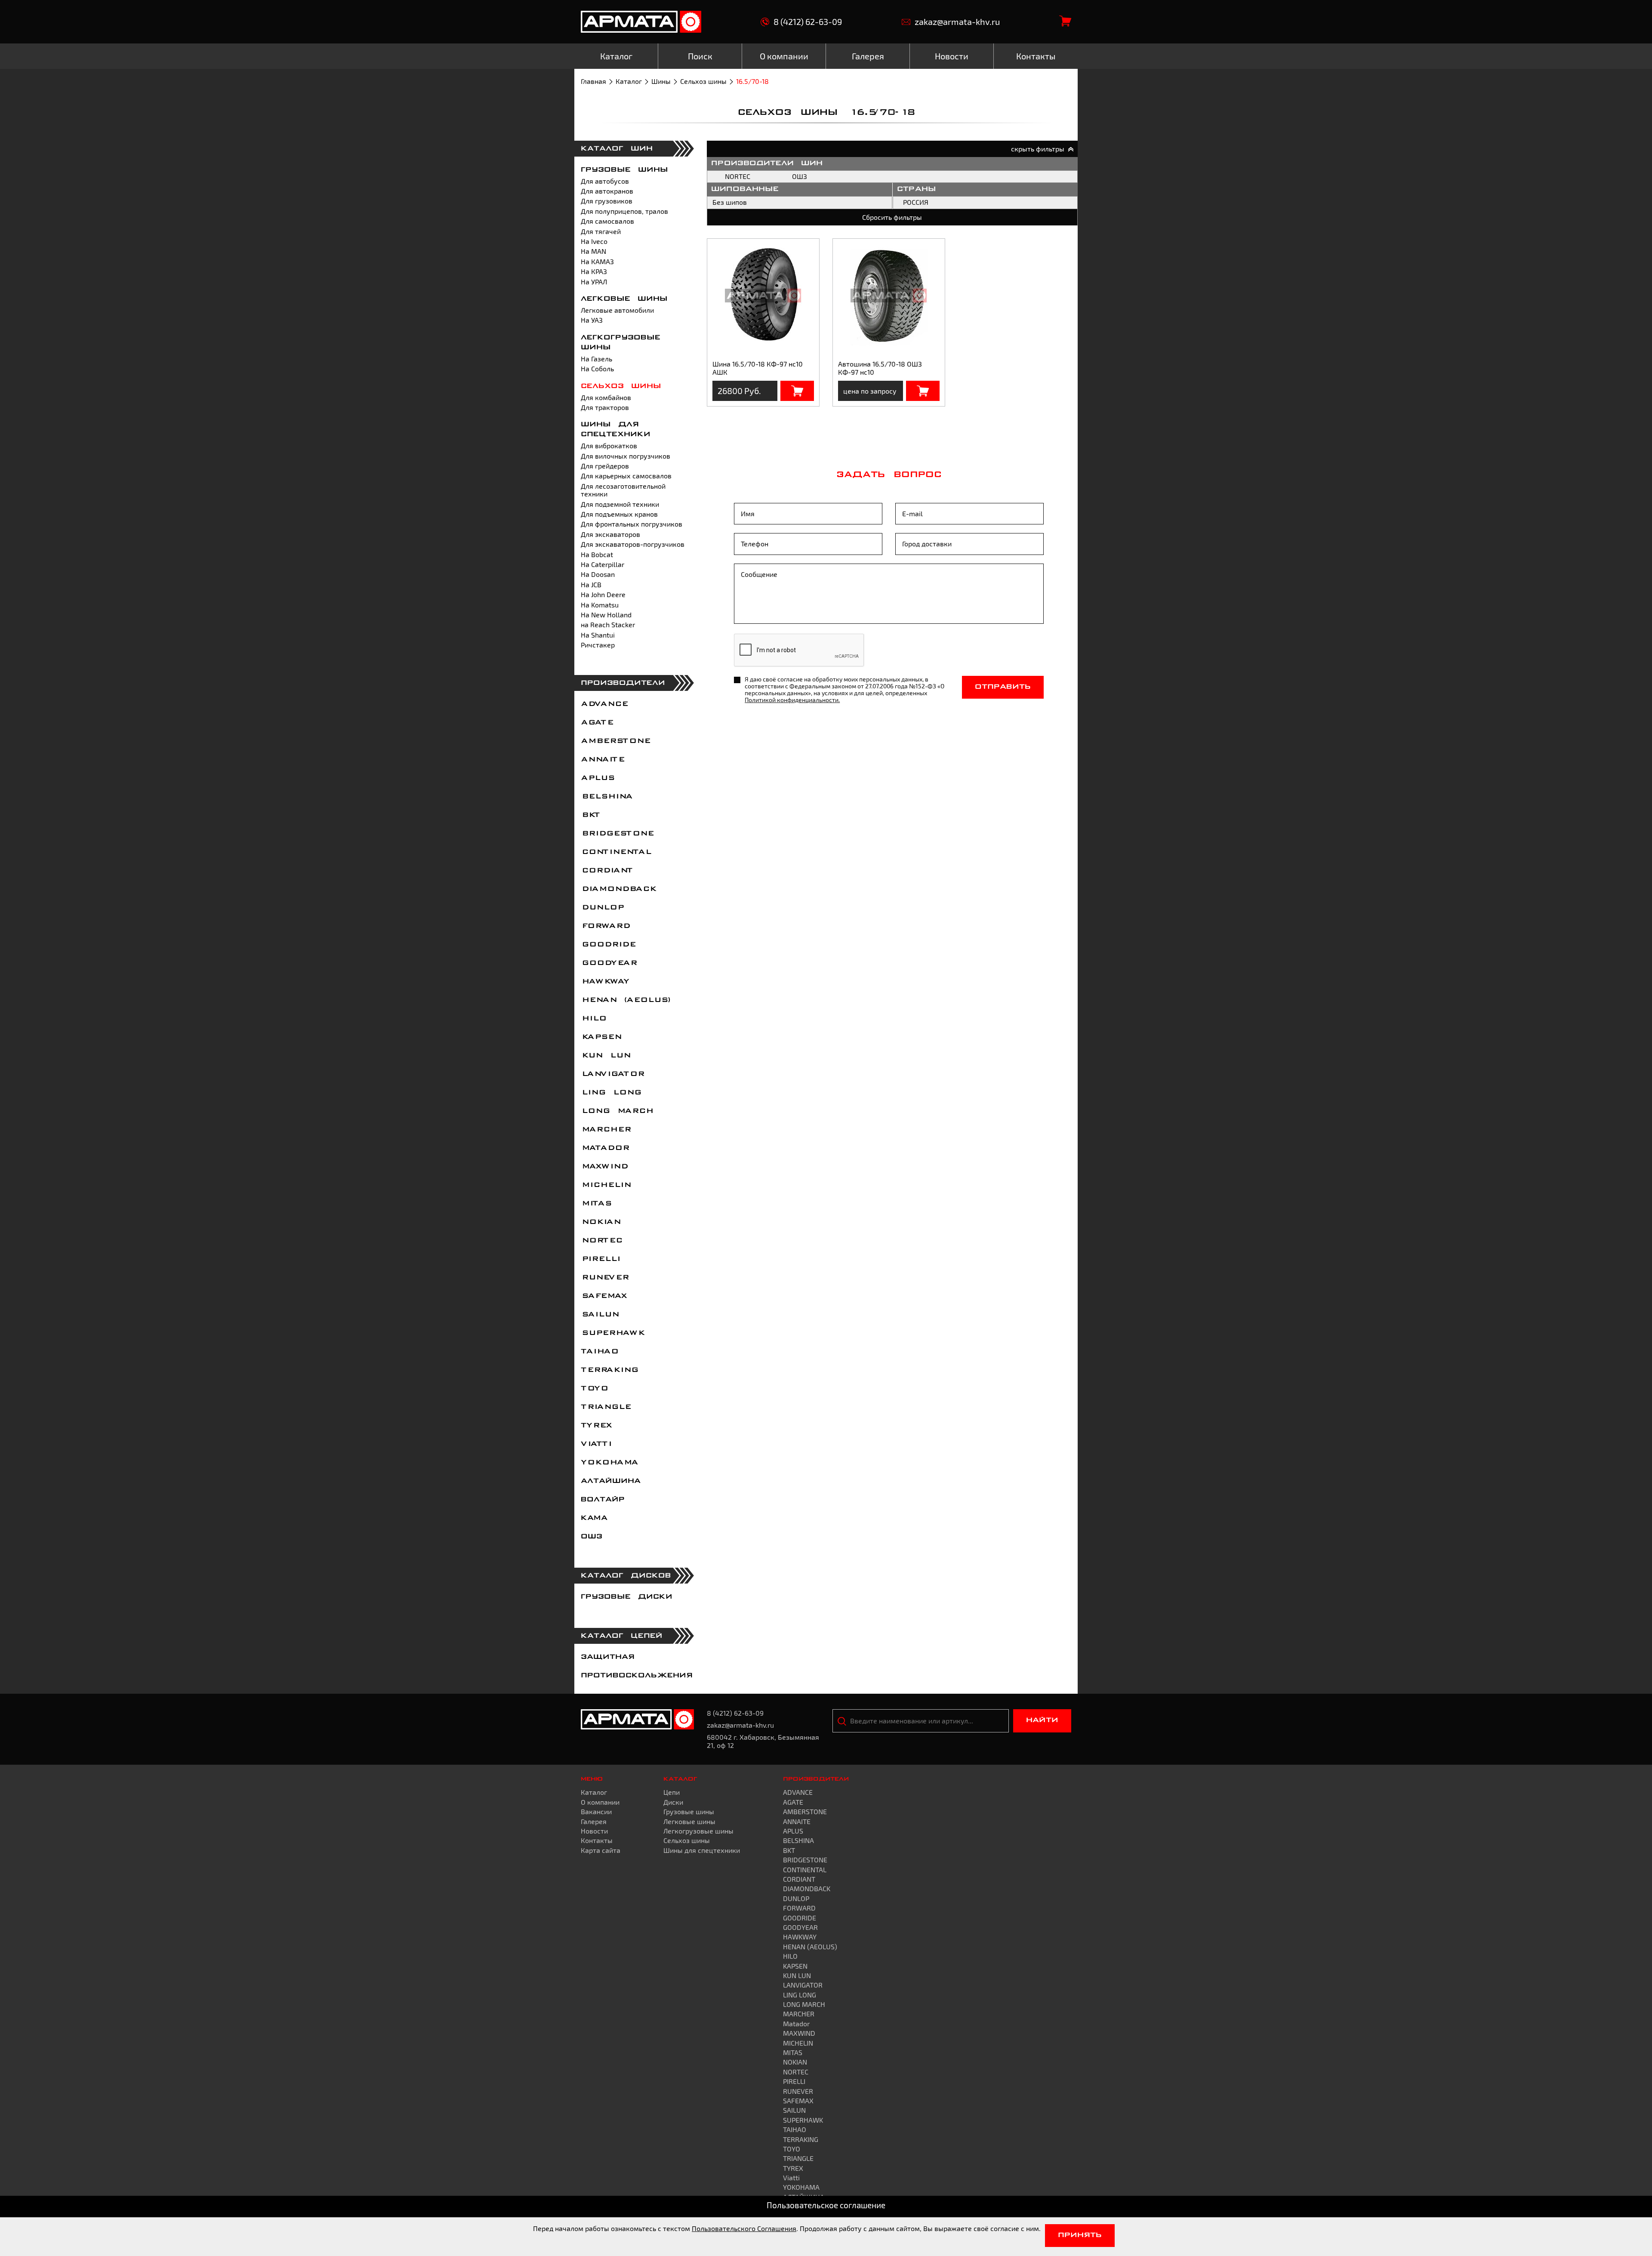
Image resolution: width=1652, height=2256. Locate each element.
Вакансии (596, 1811)
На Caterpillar (603, 564)
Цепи (672, 1792)
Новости (594, 1831)
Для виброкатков (609, 445)
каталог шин (617, 149)
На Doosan (598, 574)
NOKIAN (600, 1222)
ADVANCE (604, 704)
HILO (593, 1019)
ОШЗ (592, 1537)
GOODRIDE (608, 945)
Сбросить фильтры (892, 217)
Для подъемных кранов (619, 514)
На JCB (591, 584)
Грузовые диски (627, 1597)
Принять (1080, 2235)
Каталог (629, 81)
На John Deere (603, 594)
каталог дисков (626, 1576)
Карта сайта (601, 1850)
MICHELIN (606, 1185)
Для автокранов (607, 191)
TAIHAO (599, 1352)
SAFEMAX (604, 1296)
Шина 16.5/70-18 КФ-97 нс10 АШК (758, 368)
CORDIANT (607, 871)
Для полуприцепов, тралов (624, 211)
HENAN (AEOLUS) (626, 1000)
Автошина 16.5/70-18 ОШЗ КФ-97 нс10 (880, 368)
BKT (590, 815)
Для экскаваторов (610, 534)
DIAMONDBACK (618, 889)
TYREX (596, 1426)
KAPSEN (601, 1037)
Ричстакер (598, 645)
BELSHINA (606, 797)
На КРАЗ (594, 271)
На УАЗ (592, 320)
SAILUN (599, 1315)
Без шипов (730, 202)
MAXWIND (604, 1167)
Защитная (608, 1657)
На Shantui (598, 635)
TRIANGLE (606, 1407)
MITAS (596, 1204)
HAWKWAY (605, 982)
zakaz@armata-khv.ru (957, 22)
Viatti (596, 1444)
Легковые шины (624, 299)
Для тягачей (601, 231)
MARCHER (606, 1130)
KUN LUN (605, 1056)
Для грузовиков (607, 201)
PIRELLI (600, 1259)
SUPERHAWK (612, 1333)
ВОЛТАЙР (603, 1500)
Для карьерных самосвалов (626, 476)
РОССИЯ (916, 202)
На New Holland (606, 615)
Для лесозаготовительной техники (623, 490)
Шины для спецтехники (702, 1850)
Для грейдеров (605, 466)
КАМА (594, 1518)
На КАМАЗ (597, 261)
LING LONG (611, 1093)
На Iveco (594, 241)
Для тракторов (605, 407)
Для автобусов (605, 181)
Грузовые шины (624, 170)
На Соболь (597, 368)
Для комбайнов (606, 397)
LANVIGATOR (612, 1074)
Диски (673, 1802)
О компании (600, 1802)
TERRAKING (609, 1370)
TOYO (594, 1389)
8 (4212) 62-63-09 (808, 22)
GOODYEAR (609, 963)
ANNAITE (602, 760)
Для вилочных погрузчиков (626, 456)
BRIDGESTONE (617, 834)
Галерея (594, 1821)
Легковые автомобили (617, 310)
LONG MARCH (617, 1111)
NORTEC (601, 1241)
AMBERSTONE (615, 741)
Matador (605, 1148)
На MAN (593, 251)
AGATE (597, 723)
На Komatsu (600, 605)
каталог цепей (622, 1636)
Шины (661, 81)
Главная (593, 81)
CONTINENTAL (616, 852)
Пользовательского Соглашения (744, 2228)
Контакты (597, 1840)
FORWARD (605, 926)
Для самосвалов (607, 221)
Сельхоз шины (703, 81)
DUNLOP (602, 908)
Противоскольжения (637, 1676)
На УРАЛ (594, 282)
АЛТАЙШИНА (611, 1481)
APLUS (597, 778)
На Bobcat (597, 554)
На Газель (596, 359)
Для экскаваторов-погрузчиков (633, 544)
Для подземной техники (620, 504)
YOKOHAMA (609, 1463)
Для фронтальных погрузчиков (632, 524)
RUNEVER (604, 1278)
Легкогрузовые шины (698, 1831)
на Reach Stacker (608, 624)
